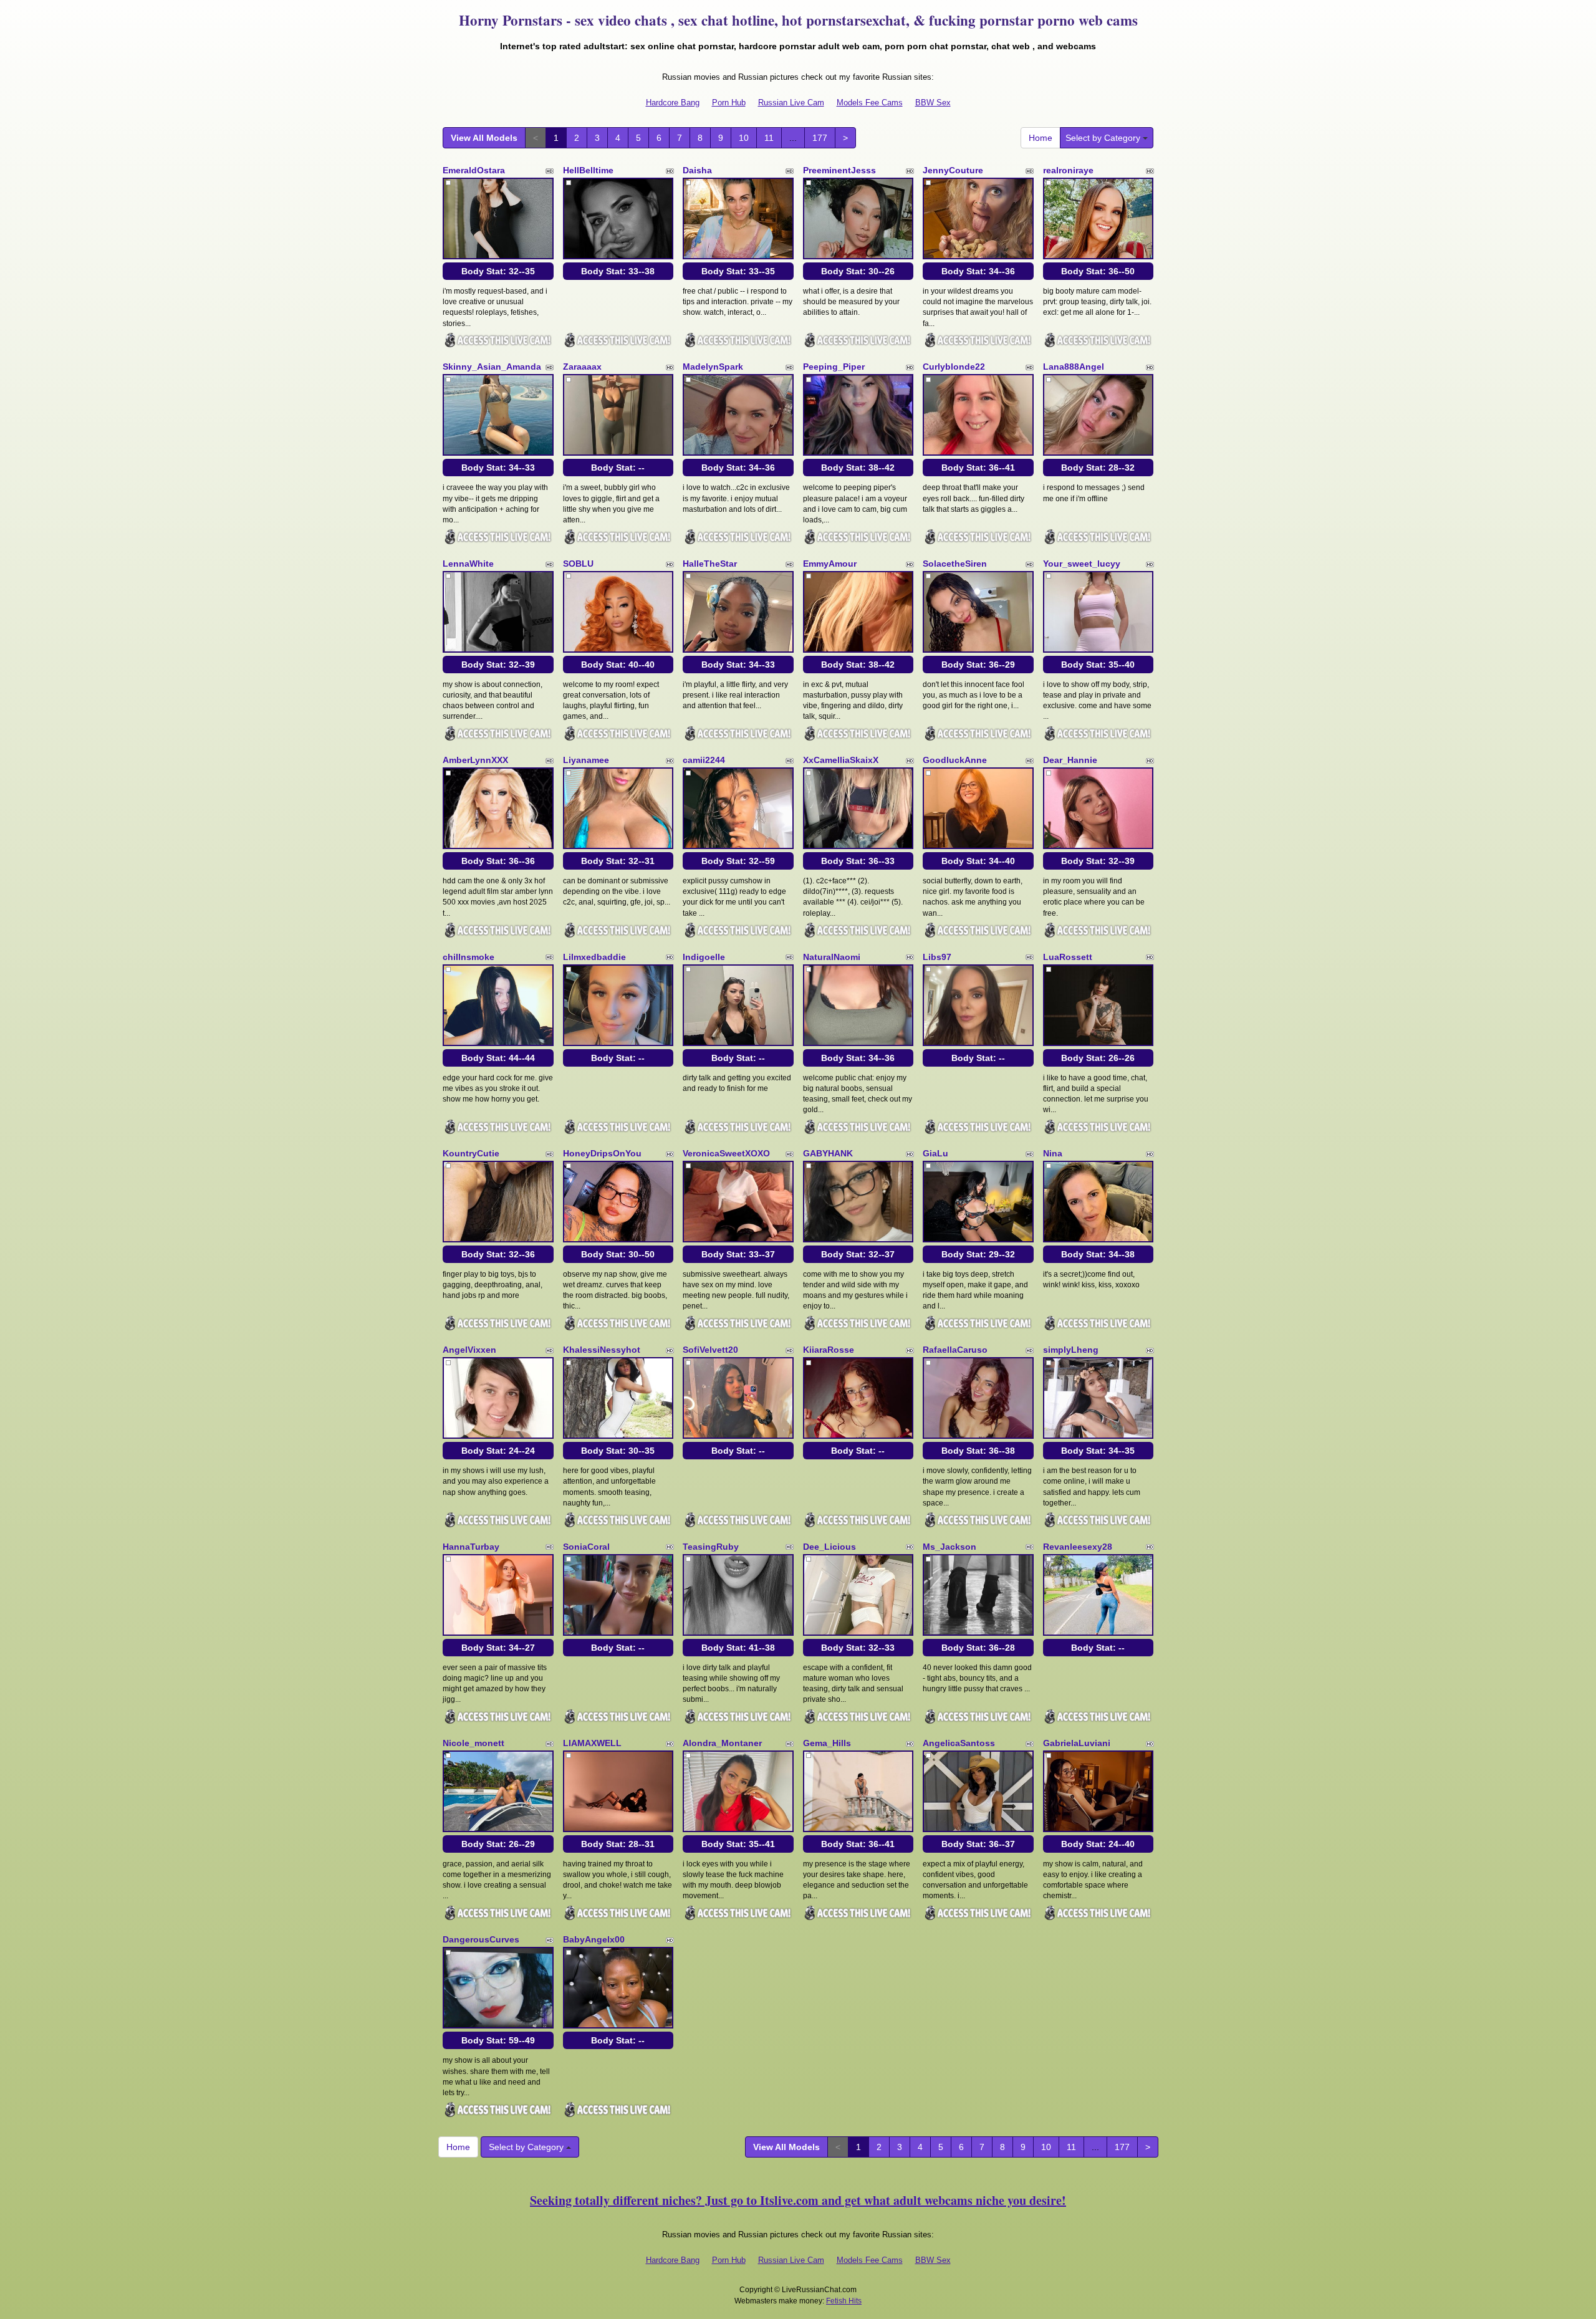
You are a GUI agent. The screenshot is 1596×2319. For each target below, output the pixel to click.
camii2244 (704, 760)
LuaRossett (1068, 957)
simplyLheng (1071, 1350)
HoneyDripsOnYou (602, 1153)
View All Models (484, 138)
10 (744, 138)
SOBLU (578, 564)
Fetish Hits (844, 2301)
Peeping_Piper (834, 367)
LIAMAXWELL (592, 1743)
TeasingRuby (711, 1547)
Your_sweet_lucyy (1082, 564)
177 (820, 138)
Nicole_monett (474, 1743)
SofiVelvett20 (710, 1350)
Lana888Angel (1074, 367)
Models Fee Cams (870, 103)
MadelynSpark (713, 367)
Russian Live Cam (791, 103)
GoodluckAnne (955, 760)
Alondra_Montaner (722, 1743)
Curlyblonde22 (954, 367)
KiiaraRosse (829, 1350)
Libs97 (937, 957)
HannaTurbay (471, 1547)
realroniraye (1068, 170)
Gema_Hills (827, 1743)
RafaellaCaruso (955, 1350)
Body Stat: (498, 271)
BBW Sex (933, 103)
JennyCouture (953, 170)
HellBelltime (588, 170)
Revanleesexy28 (1078, 1547)
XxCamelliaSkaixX (841, 760)
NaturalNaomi (832, 957)
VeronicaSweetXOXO (726, 1153)
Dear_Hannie (1070, 760)
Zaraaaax (582, 367)
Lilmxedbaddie (594, 957)
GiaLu (935, 1153)
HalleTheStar (710, 564)
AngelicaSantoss (959, 1743)
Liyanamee (586, 760)
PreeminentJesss (839, 170)
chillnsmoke (469, 957)
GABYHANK (828, 1153)
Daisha (697, 170)
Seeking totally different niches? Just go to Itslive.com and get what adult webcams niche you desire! (798, 2200)
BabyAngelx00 (594, 1939)
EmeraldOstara (474, 170)
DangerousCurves (481, 1939)
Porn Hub (729, 103)
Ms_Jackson (949, 1547)
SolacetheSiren (955, 564)
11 (769, 138)
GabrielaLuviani (1077, 1743)
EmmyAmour (830, 564)
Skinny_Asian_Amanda (492, 367)
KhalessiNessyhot (602, 1350)
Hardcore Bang (673, 103)
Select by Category (1104, 138)
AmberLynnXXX (475, 760)
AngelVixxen (469, 1350)
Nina (1053, 1153)
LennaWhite (468, 564)
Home (1041, 138)
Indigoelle (704, 957)
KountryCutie (471, 1153)
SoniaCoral (586, 1547)
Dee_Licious (829, 1547)
